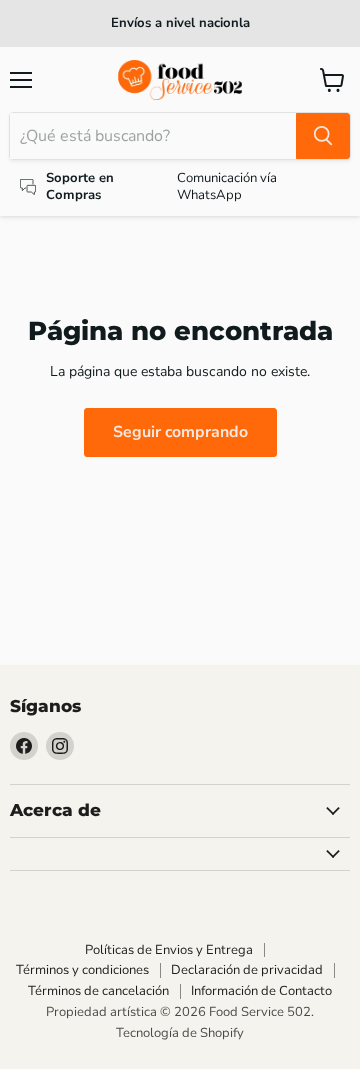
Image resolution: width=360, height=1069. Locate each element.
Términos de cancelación (98, 991)
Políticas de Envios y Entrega (169, 950)
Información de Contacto (261, 991)
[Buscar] (323, 136)
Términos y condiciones (82, 970)
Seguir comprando (180, 432)
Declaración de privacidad (247, 970)
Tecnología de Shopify (180, 1033)
